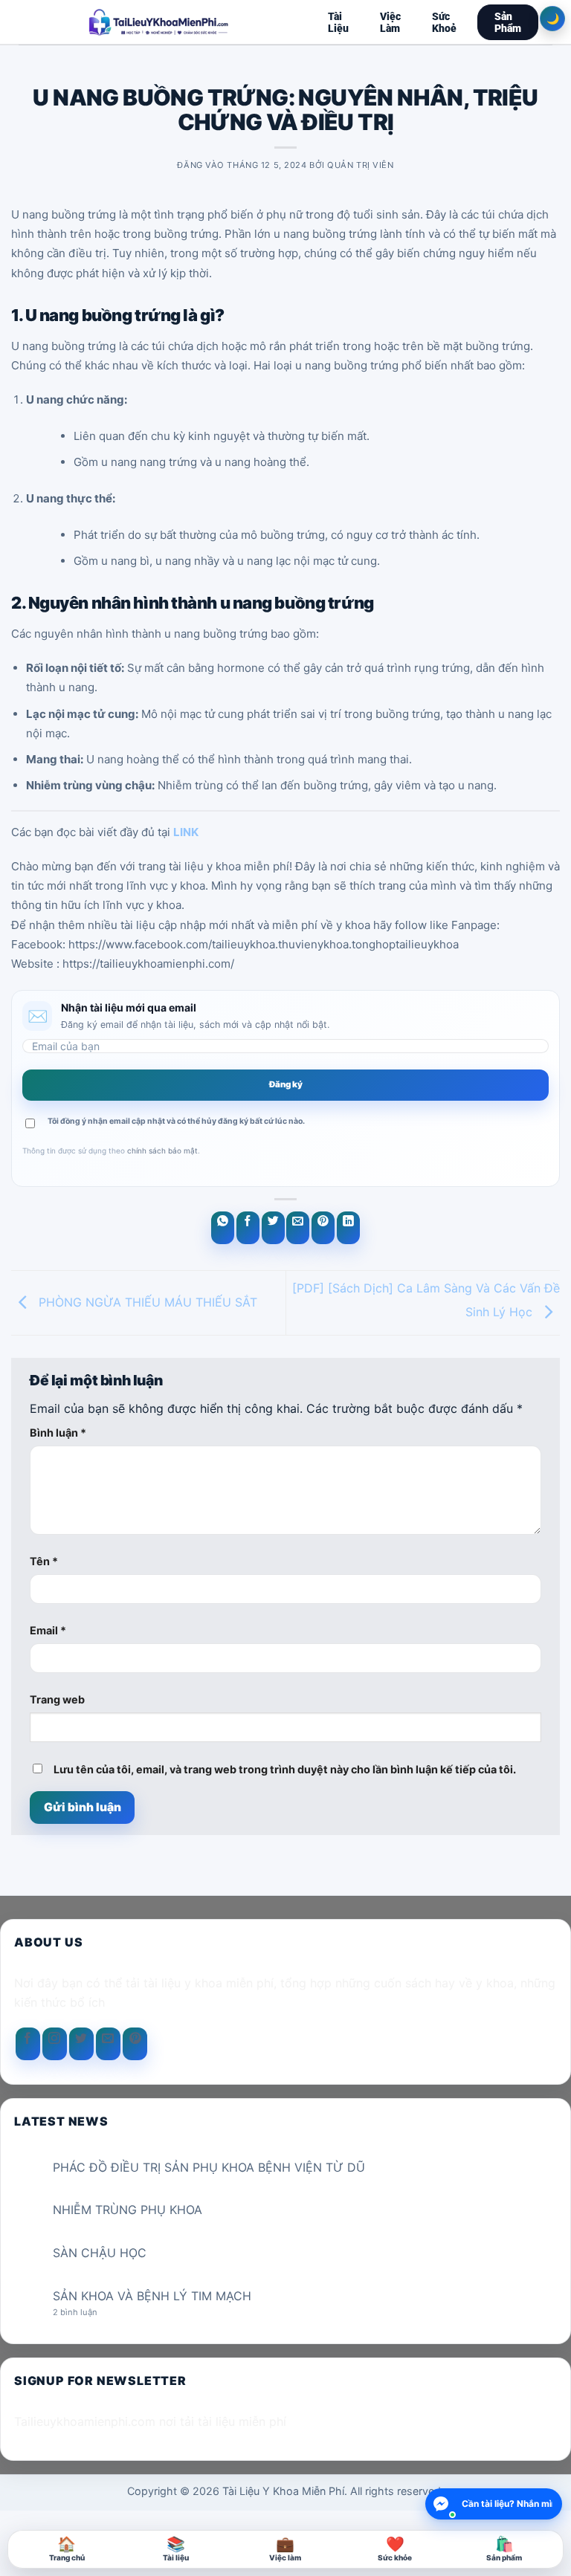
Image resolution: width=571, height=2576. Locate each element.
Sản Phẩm (508, 22)
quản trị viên (360, 165)
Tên (44, 1561)
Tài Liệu (338, 22)
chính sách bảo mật (162, 1151)
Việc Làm (390, 22)
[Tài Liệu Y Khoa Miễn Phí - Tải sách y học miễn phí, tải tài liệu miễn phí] (159, 22)
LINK (186, 832)
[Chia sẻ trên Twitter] (273, 1228)
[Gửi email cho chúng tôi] (108, 2044)
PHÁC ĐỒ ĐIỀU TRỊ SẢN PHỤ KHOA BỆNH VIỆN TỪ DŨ (209, 2168)
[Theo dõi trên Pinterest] (135, 2044)
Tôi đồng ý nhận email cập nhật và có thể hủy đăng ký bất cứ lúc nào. (176, 1121)
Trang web (57, 1699)
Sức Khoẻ (444, 22)
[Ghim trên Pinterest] (323, 1228)
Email (48, 1630)
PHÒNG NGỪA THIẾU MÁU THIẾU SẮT (146, 1302)
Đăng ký (286, 1084)
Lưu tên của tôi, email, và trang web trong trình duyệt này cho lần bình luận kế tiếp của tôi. (285, 1769)
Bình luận (58, 1433)
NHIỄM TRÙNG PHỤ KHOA (128, 2210)
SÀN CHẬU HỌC (100, 2253)
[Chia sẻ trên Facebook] (248, 1228)
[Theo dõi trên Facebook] (28, 2044)
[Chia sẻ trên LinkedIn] (348, 1228)
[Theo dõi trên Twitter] (81, 2044)
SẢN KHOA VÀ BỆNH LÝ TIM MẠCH (152, 2296)
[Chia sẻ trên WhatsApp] (223, 1228)
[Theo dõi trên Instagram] (55, 2044)
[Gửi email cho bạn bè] (298, 1228)
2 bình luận (87, 2313)
